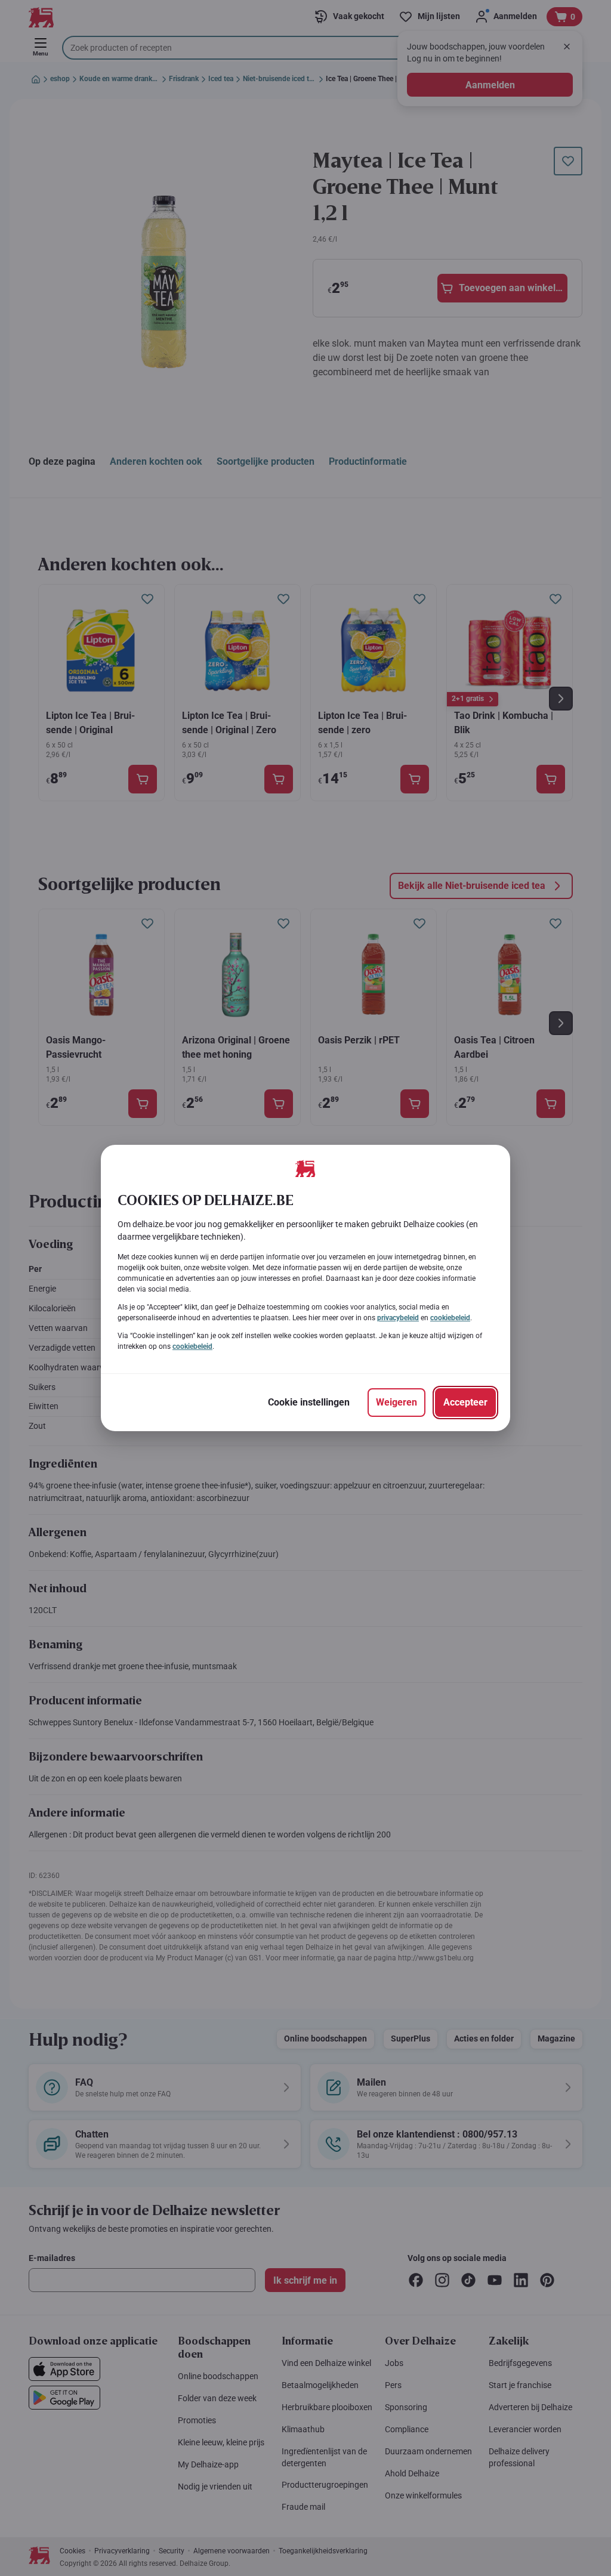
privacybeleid (398, 1318)
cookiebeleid (450, 1318)
